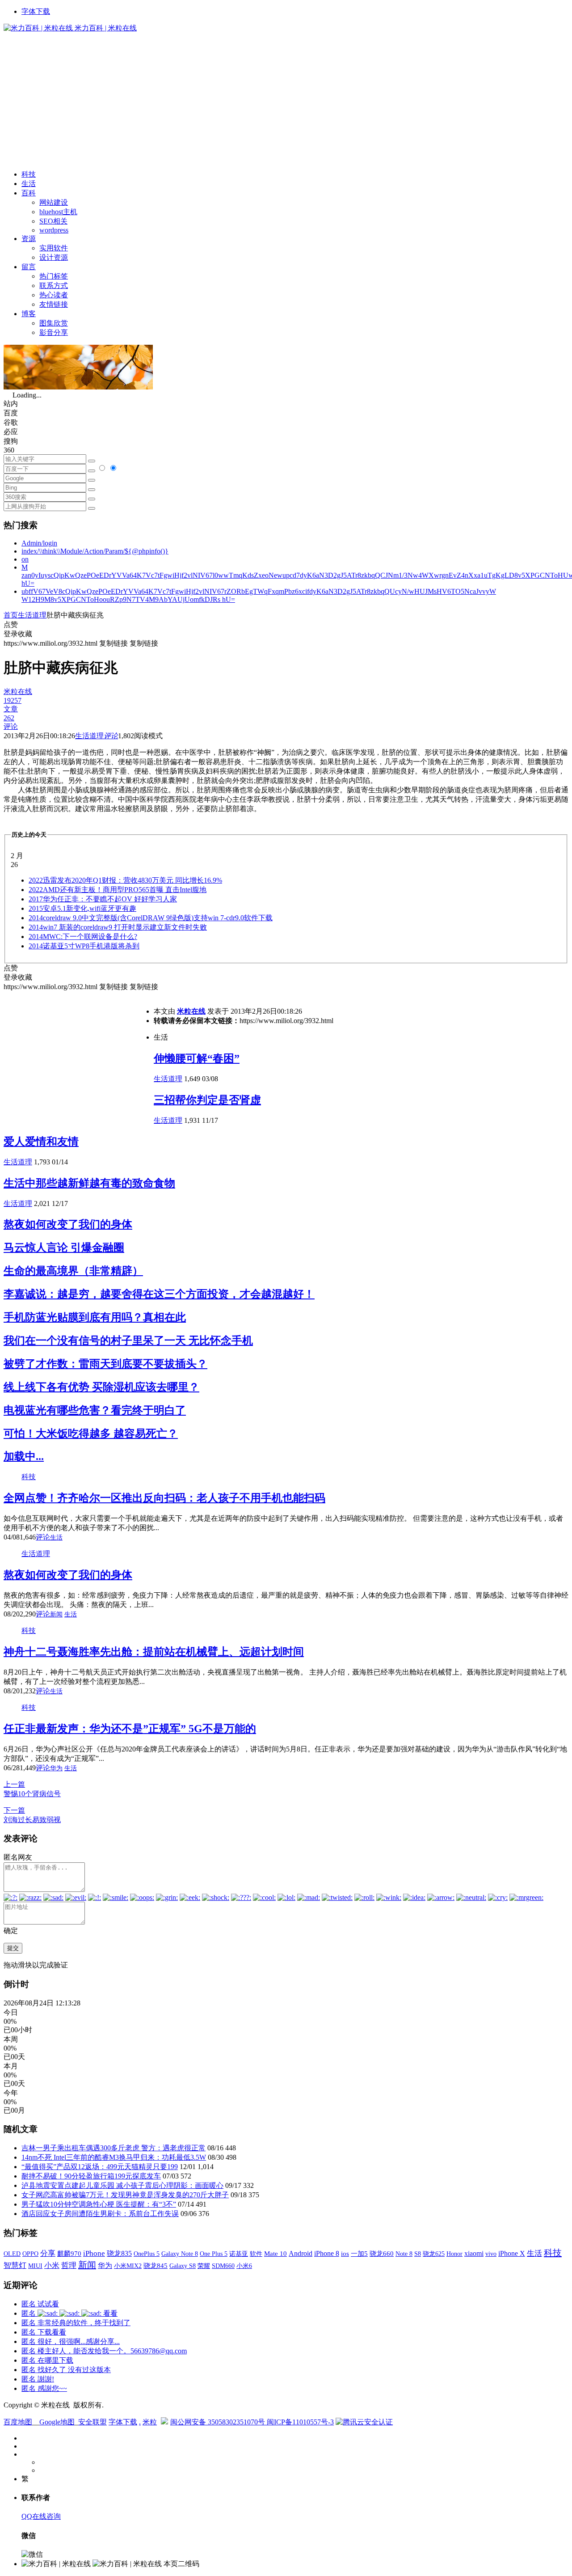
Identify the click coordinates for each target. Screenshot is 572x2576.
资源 (29, 239)
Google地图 (57, 2422)
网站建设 (54, 202)
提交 (13, 1948)
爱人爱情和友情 (41, 1142)
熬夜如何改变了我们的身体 (68, 1224)
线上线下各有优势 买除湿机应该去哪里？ (101, 1387)
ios (345, 2254)
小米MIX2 (128, 2266)
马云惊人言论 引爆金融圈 (64, 1248)
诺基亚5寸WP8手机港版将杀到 (84, 946)
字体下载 (36, 11)
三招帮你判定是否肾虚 (207, 1100)
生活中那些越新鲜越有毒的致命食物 (89, 1183)
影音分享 (54, 332)
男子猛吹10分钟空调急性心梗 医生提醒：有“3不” (99, 2204)
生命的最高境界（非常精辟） (73, 1271)
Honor (454, 2254)
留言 (29, 267)
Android (301, 2253)
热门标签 (54, 276)
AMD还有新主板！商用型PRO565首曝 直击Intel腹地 (118, 890)
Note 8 (404, 2254)
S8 (418, 2254)
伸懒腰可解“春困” (197, 1058)
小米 (52, 2265)
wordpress (54, 230)
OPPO (30, 2254)
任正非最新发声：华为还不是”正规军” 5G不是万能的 (130, 1729)
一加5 (359, 2254)
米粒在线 (191, 1011)
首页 (11, 615)
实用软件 (54, 248)
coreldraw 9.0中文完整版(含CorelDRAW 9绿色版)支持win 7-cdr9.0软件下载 (151, 918)
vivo (491, 2254)
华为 (56, 1768)
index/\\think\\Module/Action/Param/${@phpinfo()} (95, 551)
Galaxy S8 (183, 2266)
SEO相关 (53, 221)
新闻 (56, 1614)
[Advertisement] (286, 100)
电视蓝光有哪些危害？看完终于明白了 (95, 1410)
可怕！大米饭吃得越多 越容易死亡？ (91, 1434)
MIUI (35, 2266)
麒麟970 (69, 2254)
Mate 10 (275, 2254)
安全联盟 (93, 2422)
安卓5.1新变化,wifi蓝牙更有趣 (82, 908)
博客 (29, 314)
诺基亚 (239, 2254)
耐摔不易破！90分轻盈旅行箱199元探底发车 (91, 2176)
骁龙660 (382, 2254)
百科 (29, 193)
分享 (48, 2253)
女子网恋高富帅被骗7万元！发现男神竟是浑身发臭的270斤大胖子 (125, 2195)
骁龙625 (434, 2254)
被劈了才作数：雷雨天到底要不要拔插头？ (105, 1364)
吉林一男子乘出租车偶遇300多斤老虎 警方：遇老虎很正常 (114, 2148)
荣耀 (204, 2266)
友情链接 (54, 304)
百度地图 (18, 2422)
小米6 (244, 2266)
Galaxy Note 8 (180, 2254)
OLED (12, 2254)
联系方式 (54, 286)
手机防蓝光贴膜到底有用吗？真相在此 (95, 1317)
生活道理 (32, 615)
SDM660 (223, 2266)
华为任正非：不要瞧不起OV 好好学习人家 (103, 899)
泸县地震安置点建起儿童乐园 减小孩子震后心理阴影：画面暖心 (122, 2185)
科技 (29, 174)
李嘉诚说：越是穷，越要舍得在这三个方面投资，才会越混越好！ (159, 1294)
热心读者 (54, 295)
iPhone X (512, 2253)
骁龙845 (156, 2266)
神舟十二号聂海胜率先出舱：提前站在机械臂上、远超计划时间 (154, 1652)
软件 (256, 2254)
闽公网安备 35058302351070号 (219, 2422)
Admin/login (39, 543)
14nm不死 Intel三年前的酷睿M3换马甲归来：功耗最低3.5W (114, 2157)
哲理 (69, 2265)
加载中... (24, 1456)
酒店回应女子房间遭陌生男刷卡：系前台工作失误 (100, 2214)
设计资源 (54, 257)
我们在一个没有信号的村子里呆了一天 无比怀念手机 (128, 1341)
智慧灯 (15, 2265)
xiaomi (474, 2253)
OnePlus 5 (147, 2254)
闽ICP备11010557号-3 (300, 2422)
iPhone (94, 2253)
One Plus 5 (214, 2254)
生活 (29, 184)
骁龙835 (119, 2253)
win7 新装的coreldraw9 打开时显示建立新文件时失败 (118, 927)
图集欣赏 (54, 323)
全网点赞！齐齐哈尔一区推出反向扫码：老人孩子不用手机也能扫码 (164, 1498)
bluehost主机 (58, 212)
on (25, 559)
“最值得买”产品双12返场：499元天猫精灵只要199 (100, 2167)
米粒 (150, 2422)
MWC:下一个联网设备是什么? (83, 937)
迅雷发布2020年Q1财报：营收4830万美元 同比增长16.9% (125, 880)
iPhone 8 (327, 2254)
